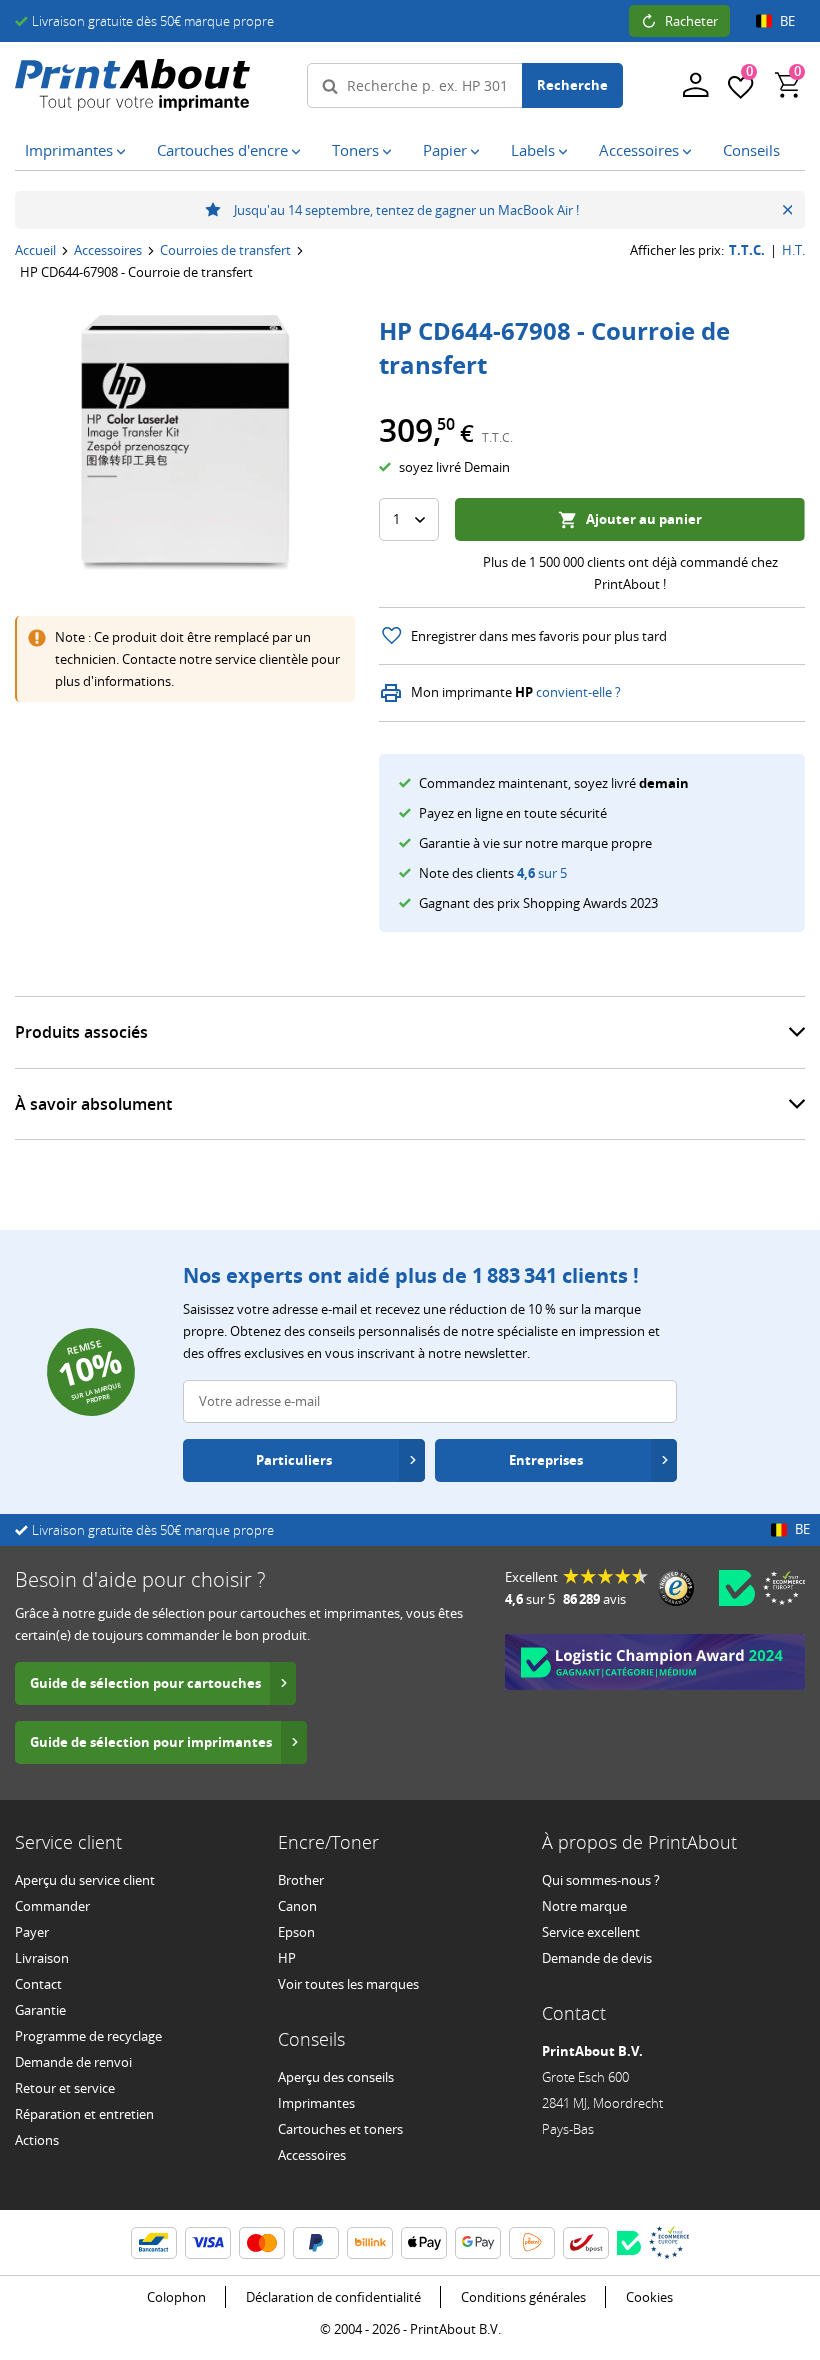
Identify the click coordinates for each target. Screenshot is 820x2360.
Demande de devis (597, 1958)
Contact (38, 1984)
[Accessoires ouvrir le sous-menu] (691, 152)
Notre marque (584, 1906)
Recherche (572, 85)
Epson (296, 1932)
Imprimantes (316, 2103)
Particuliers (294, 1460)
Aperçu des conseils (336, 2077)
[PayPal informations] (316, 2243)
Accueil (35, 250)
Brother (301, 1880)
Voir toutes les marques (348, 1984)
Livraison (42, 1958)
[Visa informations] (208, 2243)
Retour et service (65, 2088)
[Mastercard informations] (262, 2243)
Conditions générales (523, 2297)
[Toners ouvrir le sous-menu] (391, 152)
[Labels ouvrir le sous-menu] (567, 152)
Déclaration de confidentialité (333, 2297)
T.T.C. (747, 250)
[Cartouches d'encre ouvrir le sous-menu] (300, 152)
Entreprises (546, 1460)
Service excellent (591, 1932)
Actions (37, 2140)
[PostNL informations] (532, 2243)
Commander (52, 1906)
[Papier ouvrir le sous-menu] (479, 152)
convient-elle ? (578, 692)
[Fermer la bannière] (787, 210)
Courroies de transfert (225, 250)
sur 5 (542, 873)
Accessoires (108, 250)
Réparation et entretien (84, 2114)
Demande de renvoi (73, 2062)
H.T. (793, 250)
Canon (297, 1906)
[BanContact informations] (154, 2243)
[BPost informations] (586, 2243)
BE (787, 21)
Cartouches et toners (340, 2129)
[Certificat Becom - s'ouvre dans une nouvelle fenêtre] (737, 1588)
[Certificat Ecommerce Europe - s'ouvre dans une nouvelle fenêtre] (784, 1588)
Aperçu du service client (85, 1880)
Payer (32, 1932)
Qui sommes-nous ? (601, 1880)
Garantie (40, 2010)
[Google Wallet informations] (478, 2243)
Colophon (176, 2297)
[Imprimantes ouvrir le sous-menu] (125, 152)
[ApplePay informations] (424, 2243)
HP (287, 1958)
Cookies (649, 2297)
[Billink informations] (370, 2243)
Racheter (691, 21)
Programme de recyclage (88, 2036)
